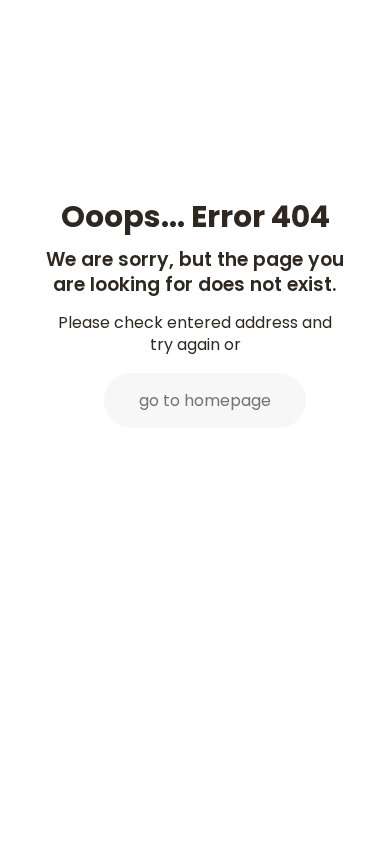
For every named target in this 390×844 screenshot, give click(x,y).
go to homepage (205, 400)
